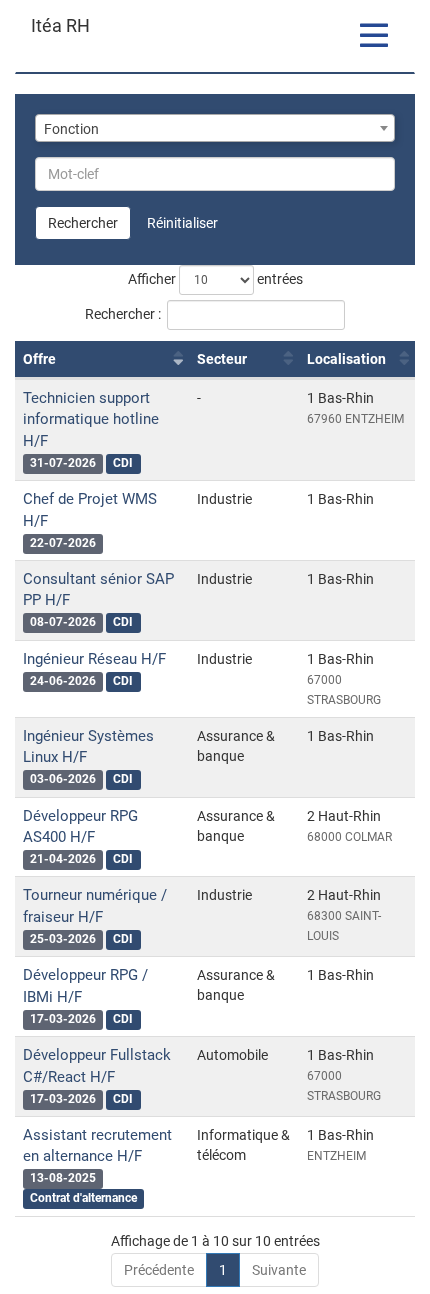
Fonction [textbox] (71, 129)
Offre (39, 359)
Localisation (346, 359)
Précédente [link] (159, 1270)
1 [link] (223, 1270)
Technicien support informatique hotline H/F (91, 419)
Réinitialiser (182, 223)
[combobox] (215, 128)
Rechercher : (123, 314)
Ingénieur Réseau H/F (94, 659)
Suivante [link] (279, 1270)
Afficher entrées (215, 279)
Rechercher (83, 223)
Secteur (222, 359)
